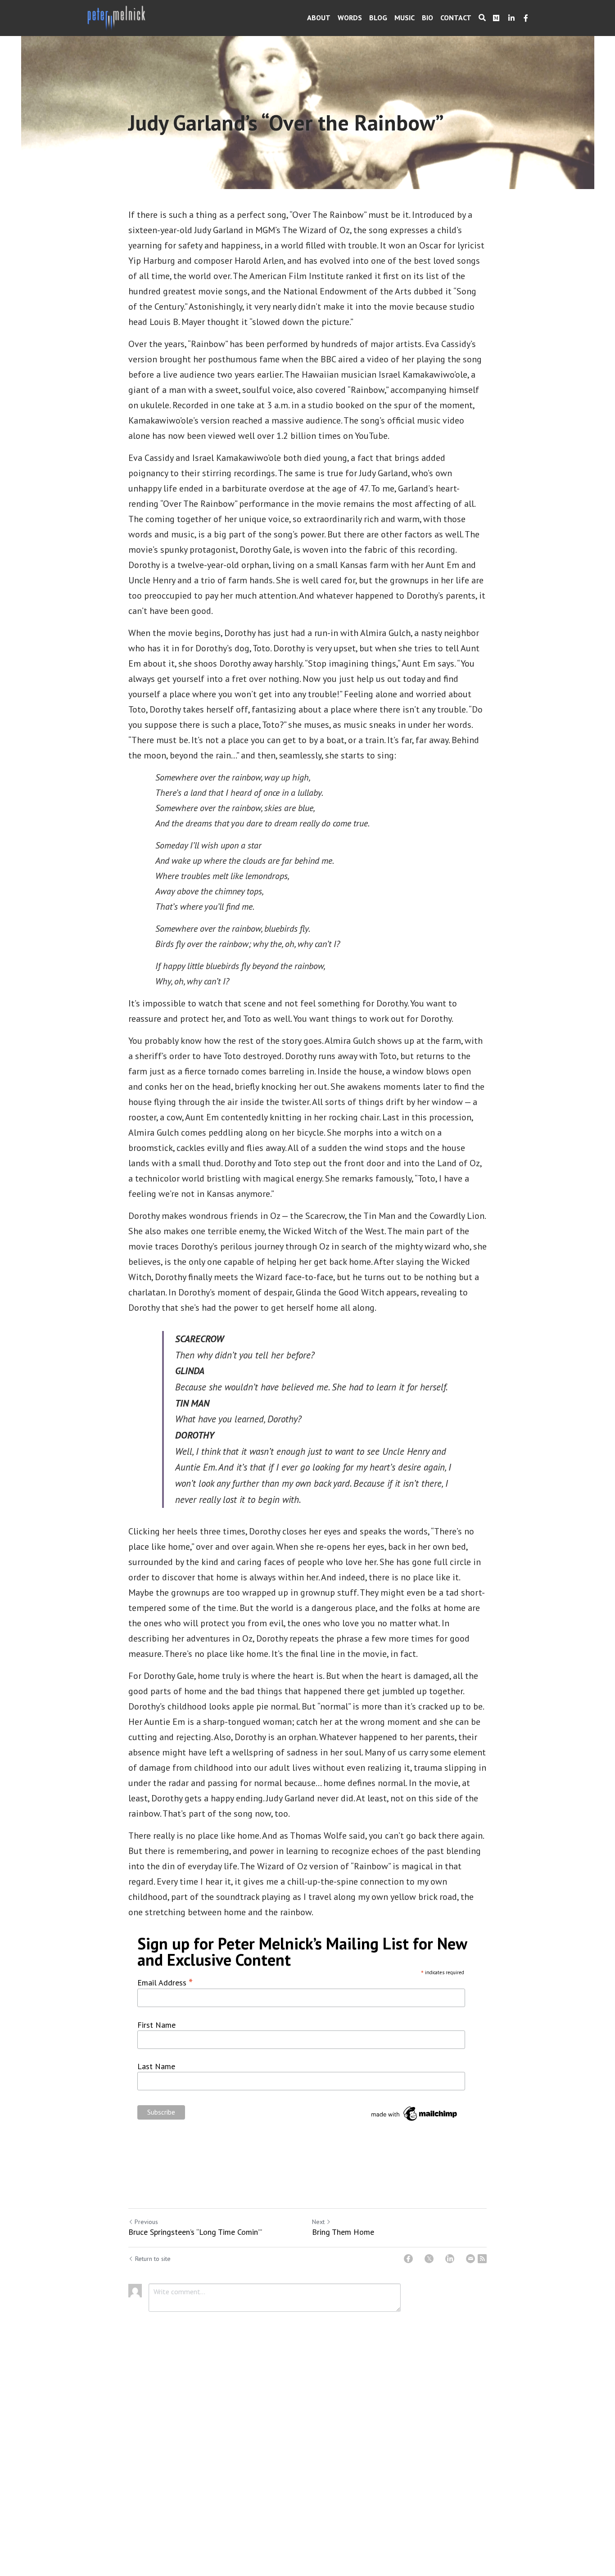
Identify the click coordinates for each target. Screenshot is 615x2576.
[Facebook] (408, 2259)
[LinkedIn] (450, 2259)
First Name (156, 2025)
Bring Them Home (343, 2232)
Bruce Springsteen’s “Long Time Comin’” (195, 2232)
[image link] (117, 17)
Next (318, 2222)
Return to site (153, 2259)
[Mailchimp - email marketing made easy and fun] (415, 2120)
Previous (146, 2222)
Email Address (165, 1981)
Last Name (156, 2066)
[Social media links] (496, 18)
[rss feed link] (482, 2259)
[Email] (470, 2259)
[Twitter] (429, 2259)
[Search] (482, 18)
